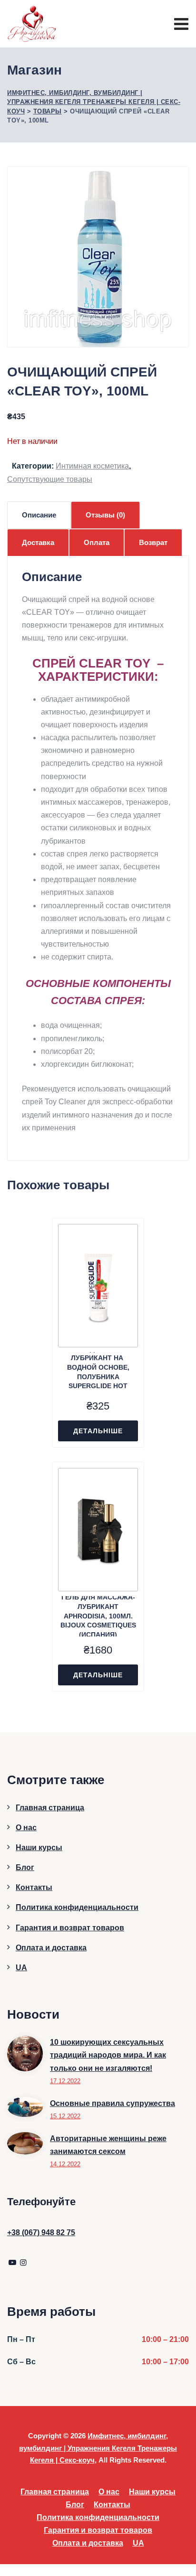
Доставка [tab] (38, 542)
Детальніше (98, 1431)
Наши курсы (39, 1847)
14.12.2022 (65, 2164)
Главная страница (50, 1808)
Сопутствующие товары (50, 479)
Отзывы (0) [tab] (105, 515)
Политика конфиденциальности (77, 1907)
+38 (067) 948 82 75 (41, 2233)
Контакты (34, 1887)
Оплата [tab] (97, 542)
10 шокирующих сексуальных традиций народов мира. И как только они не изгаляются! (108, 2055)
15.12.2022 (65, 2116)
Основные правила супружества (113, 2103)
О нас (26, 1828)
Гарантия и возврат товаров (70, 1928)
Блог (25, 1867)
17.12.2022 (65, 2081)
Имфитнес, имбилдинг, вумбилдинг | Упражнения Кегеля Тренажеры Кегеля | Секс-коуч (98, 2448)
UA (21, 1968)
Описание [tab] (39, 515)
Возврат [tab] (153, 542)
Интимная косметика (92, 466)
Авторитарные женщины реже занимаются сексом (108, 2145)
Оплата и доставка (51, 1948)
